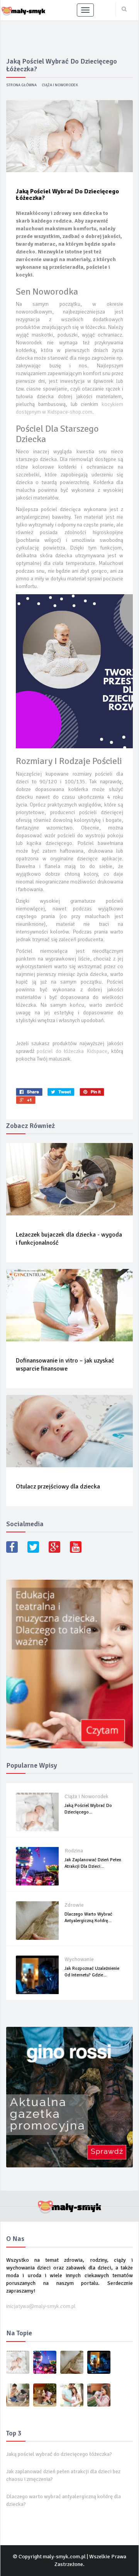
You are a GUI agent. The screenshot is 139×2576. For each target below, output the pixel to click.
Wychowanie (79, 1959)
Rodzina (74, 1851)
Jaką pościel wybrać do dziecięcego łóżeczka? (59, 2454)
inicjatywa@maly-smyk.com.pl (41, 2306)
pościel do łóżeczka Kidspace (72, 1051)
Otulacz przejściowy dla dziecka (58, 1487)
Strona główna (21, 85)
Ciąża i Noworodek (60, 85)
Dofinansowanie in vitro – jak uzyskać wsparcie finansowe (65, 1365)
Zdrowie (74, 1905)
